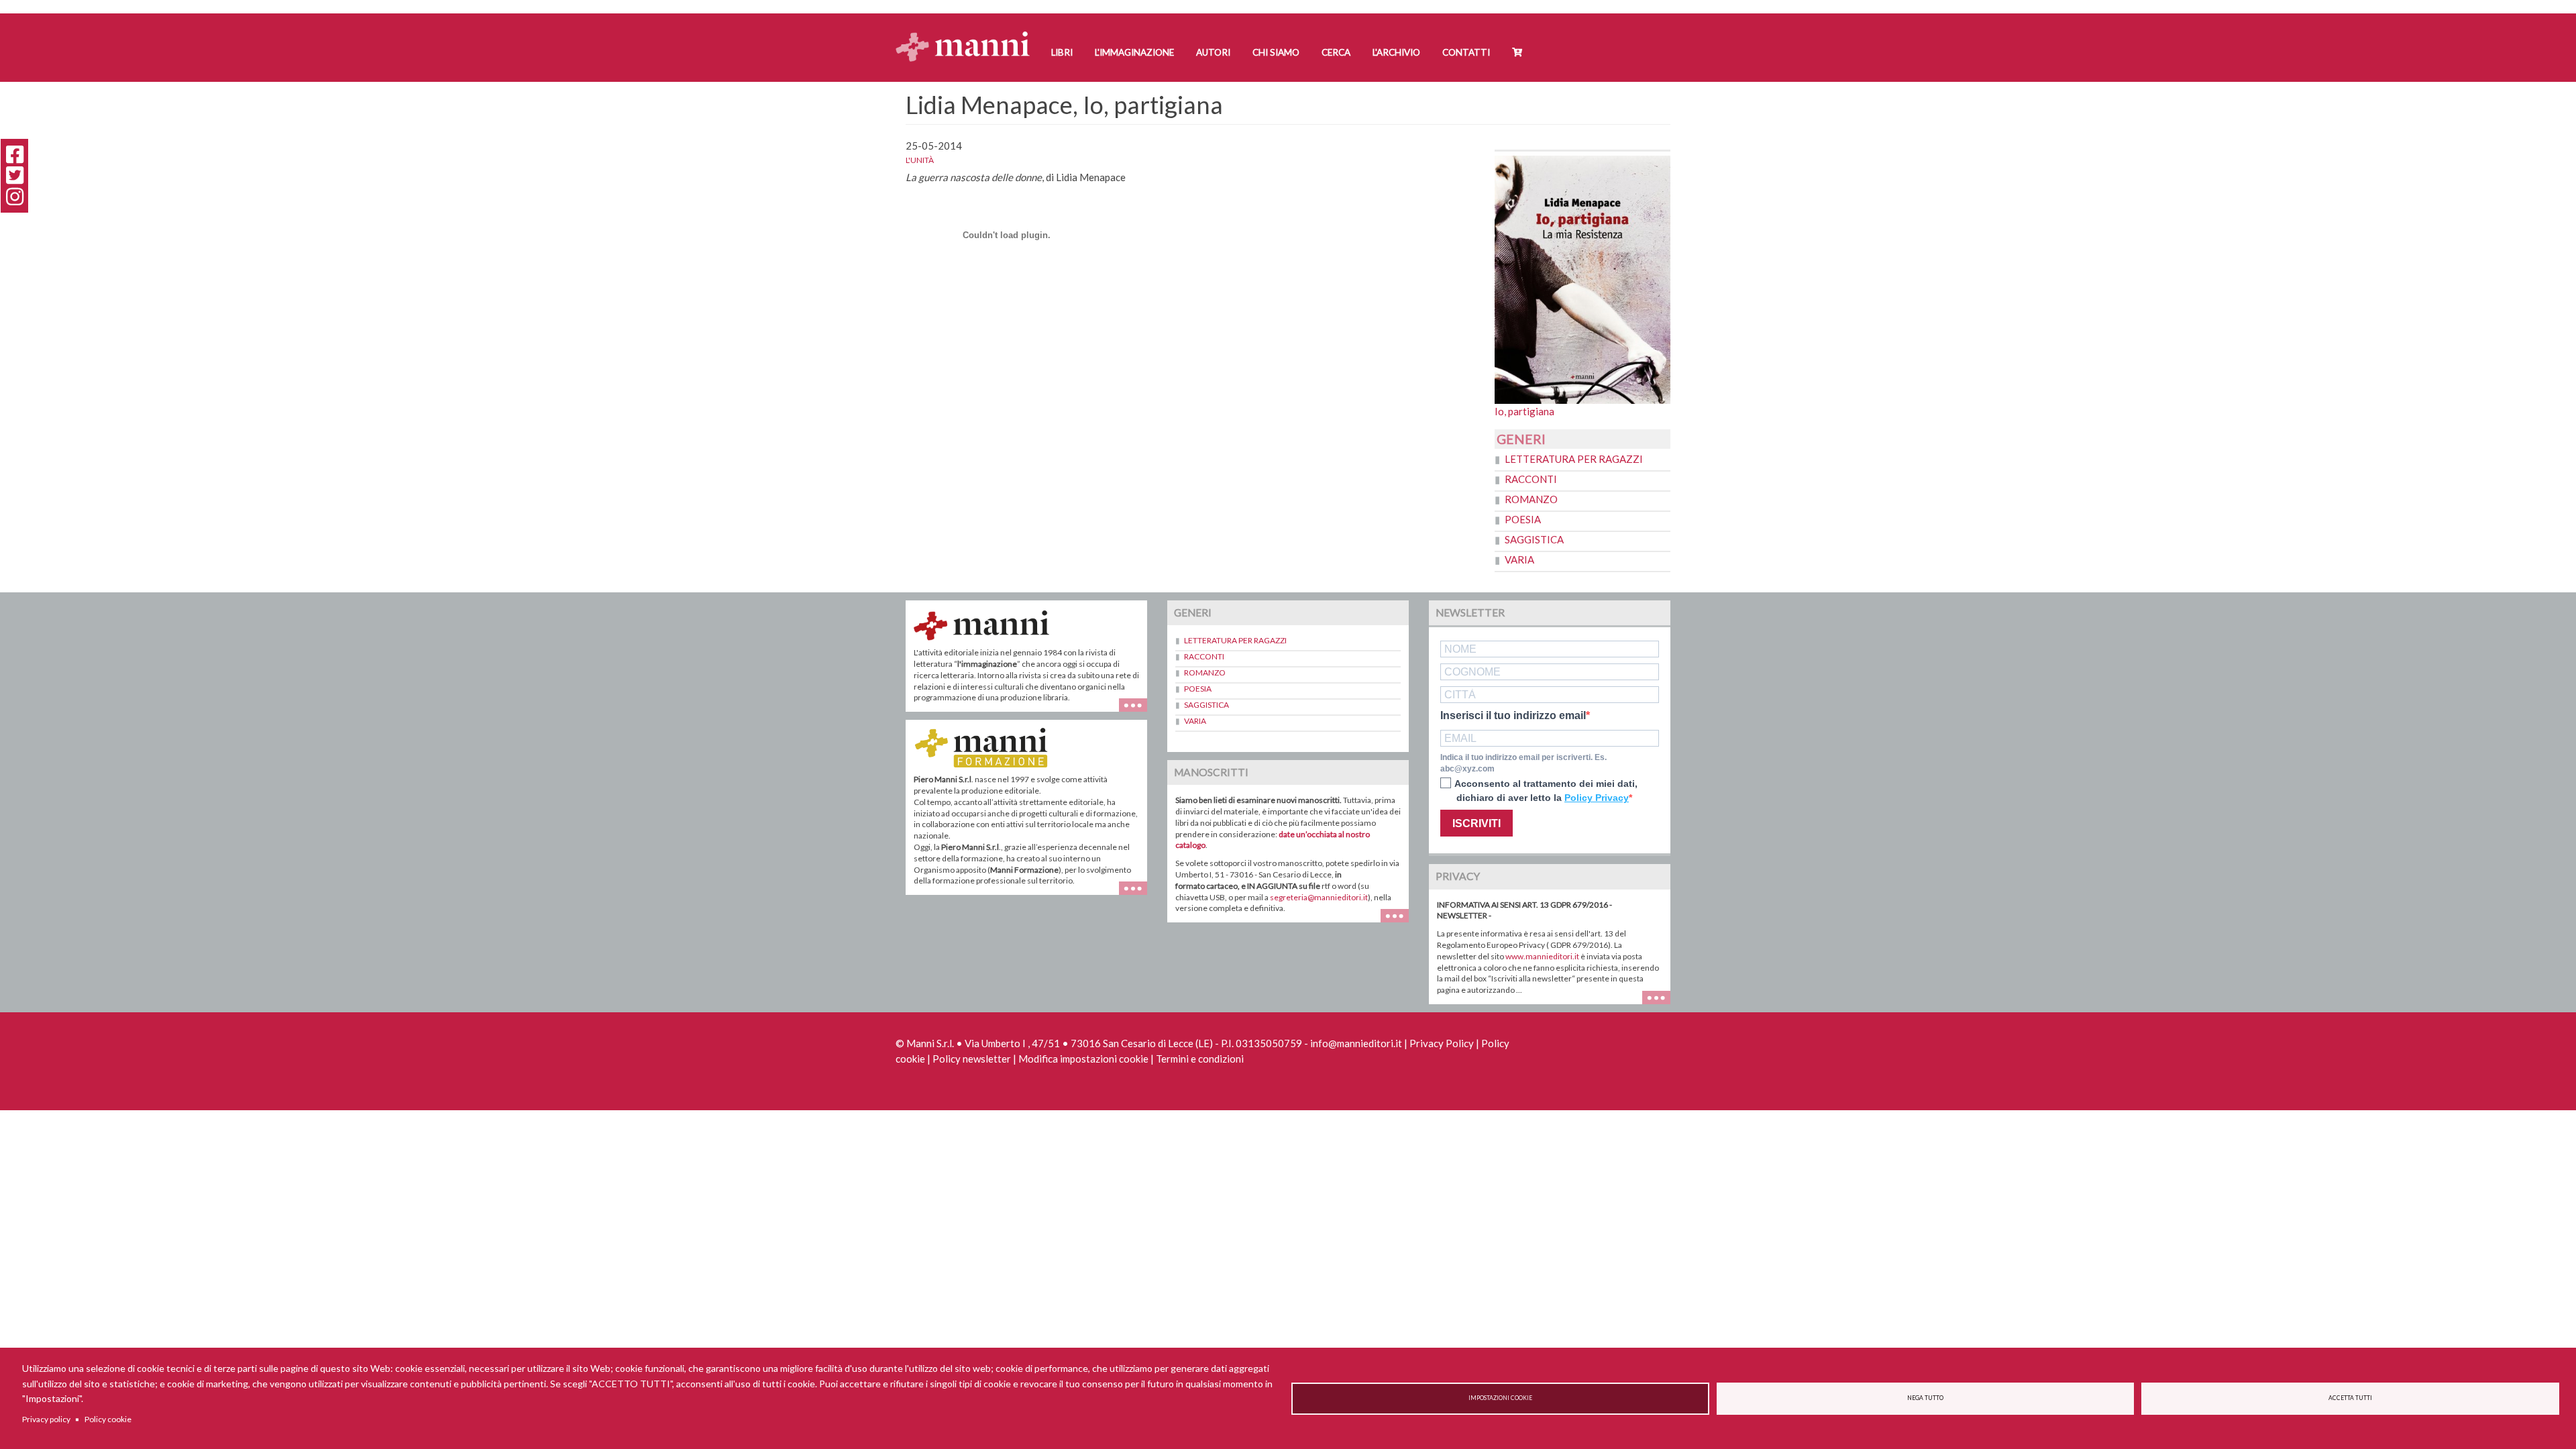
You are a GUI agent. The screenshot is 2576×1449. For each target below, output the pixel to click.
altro (1138, 895)
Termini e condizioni (1200, 1059)
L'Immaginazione (1134, 52)
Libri (1062, 52)
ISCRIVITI (1477, 823)
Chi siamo (1276, 52)
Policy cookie (108, 1419)
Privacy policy (46, 1419)
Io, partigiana (1524, 411)
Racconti (1531, 479)
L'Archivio (1396, 52)
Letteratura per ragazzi (1574, 459)
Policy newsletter (972, 1059)
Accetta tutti (2350, 1398)
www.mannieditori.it (1542, 956)
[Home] (968, 34)
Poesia (1523, 519)
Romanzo (1531, 499)
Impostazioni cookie (1500, 1398)
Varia (1519, 559)
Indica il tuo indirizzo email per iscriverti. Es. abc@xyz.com (1523, 763)
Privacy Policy (1442, 1043)
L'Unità (920, 160)
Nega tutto (1925, 1398)
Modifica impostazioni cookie (1083, 1059)
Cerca (1336, 52)
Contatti (1466, 52)
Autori (1213, 52)
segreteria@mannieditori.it (1319, 897)
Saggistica (1534, 539)
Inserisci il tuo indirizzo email (1513, 716)
